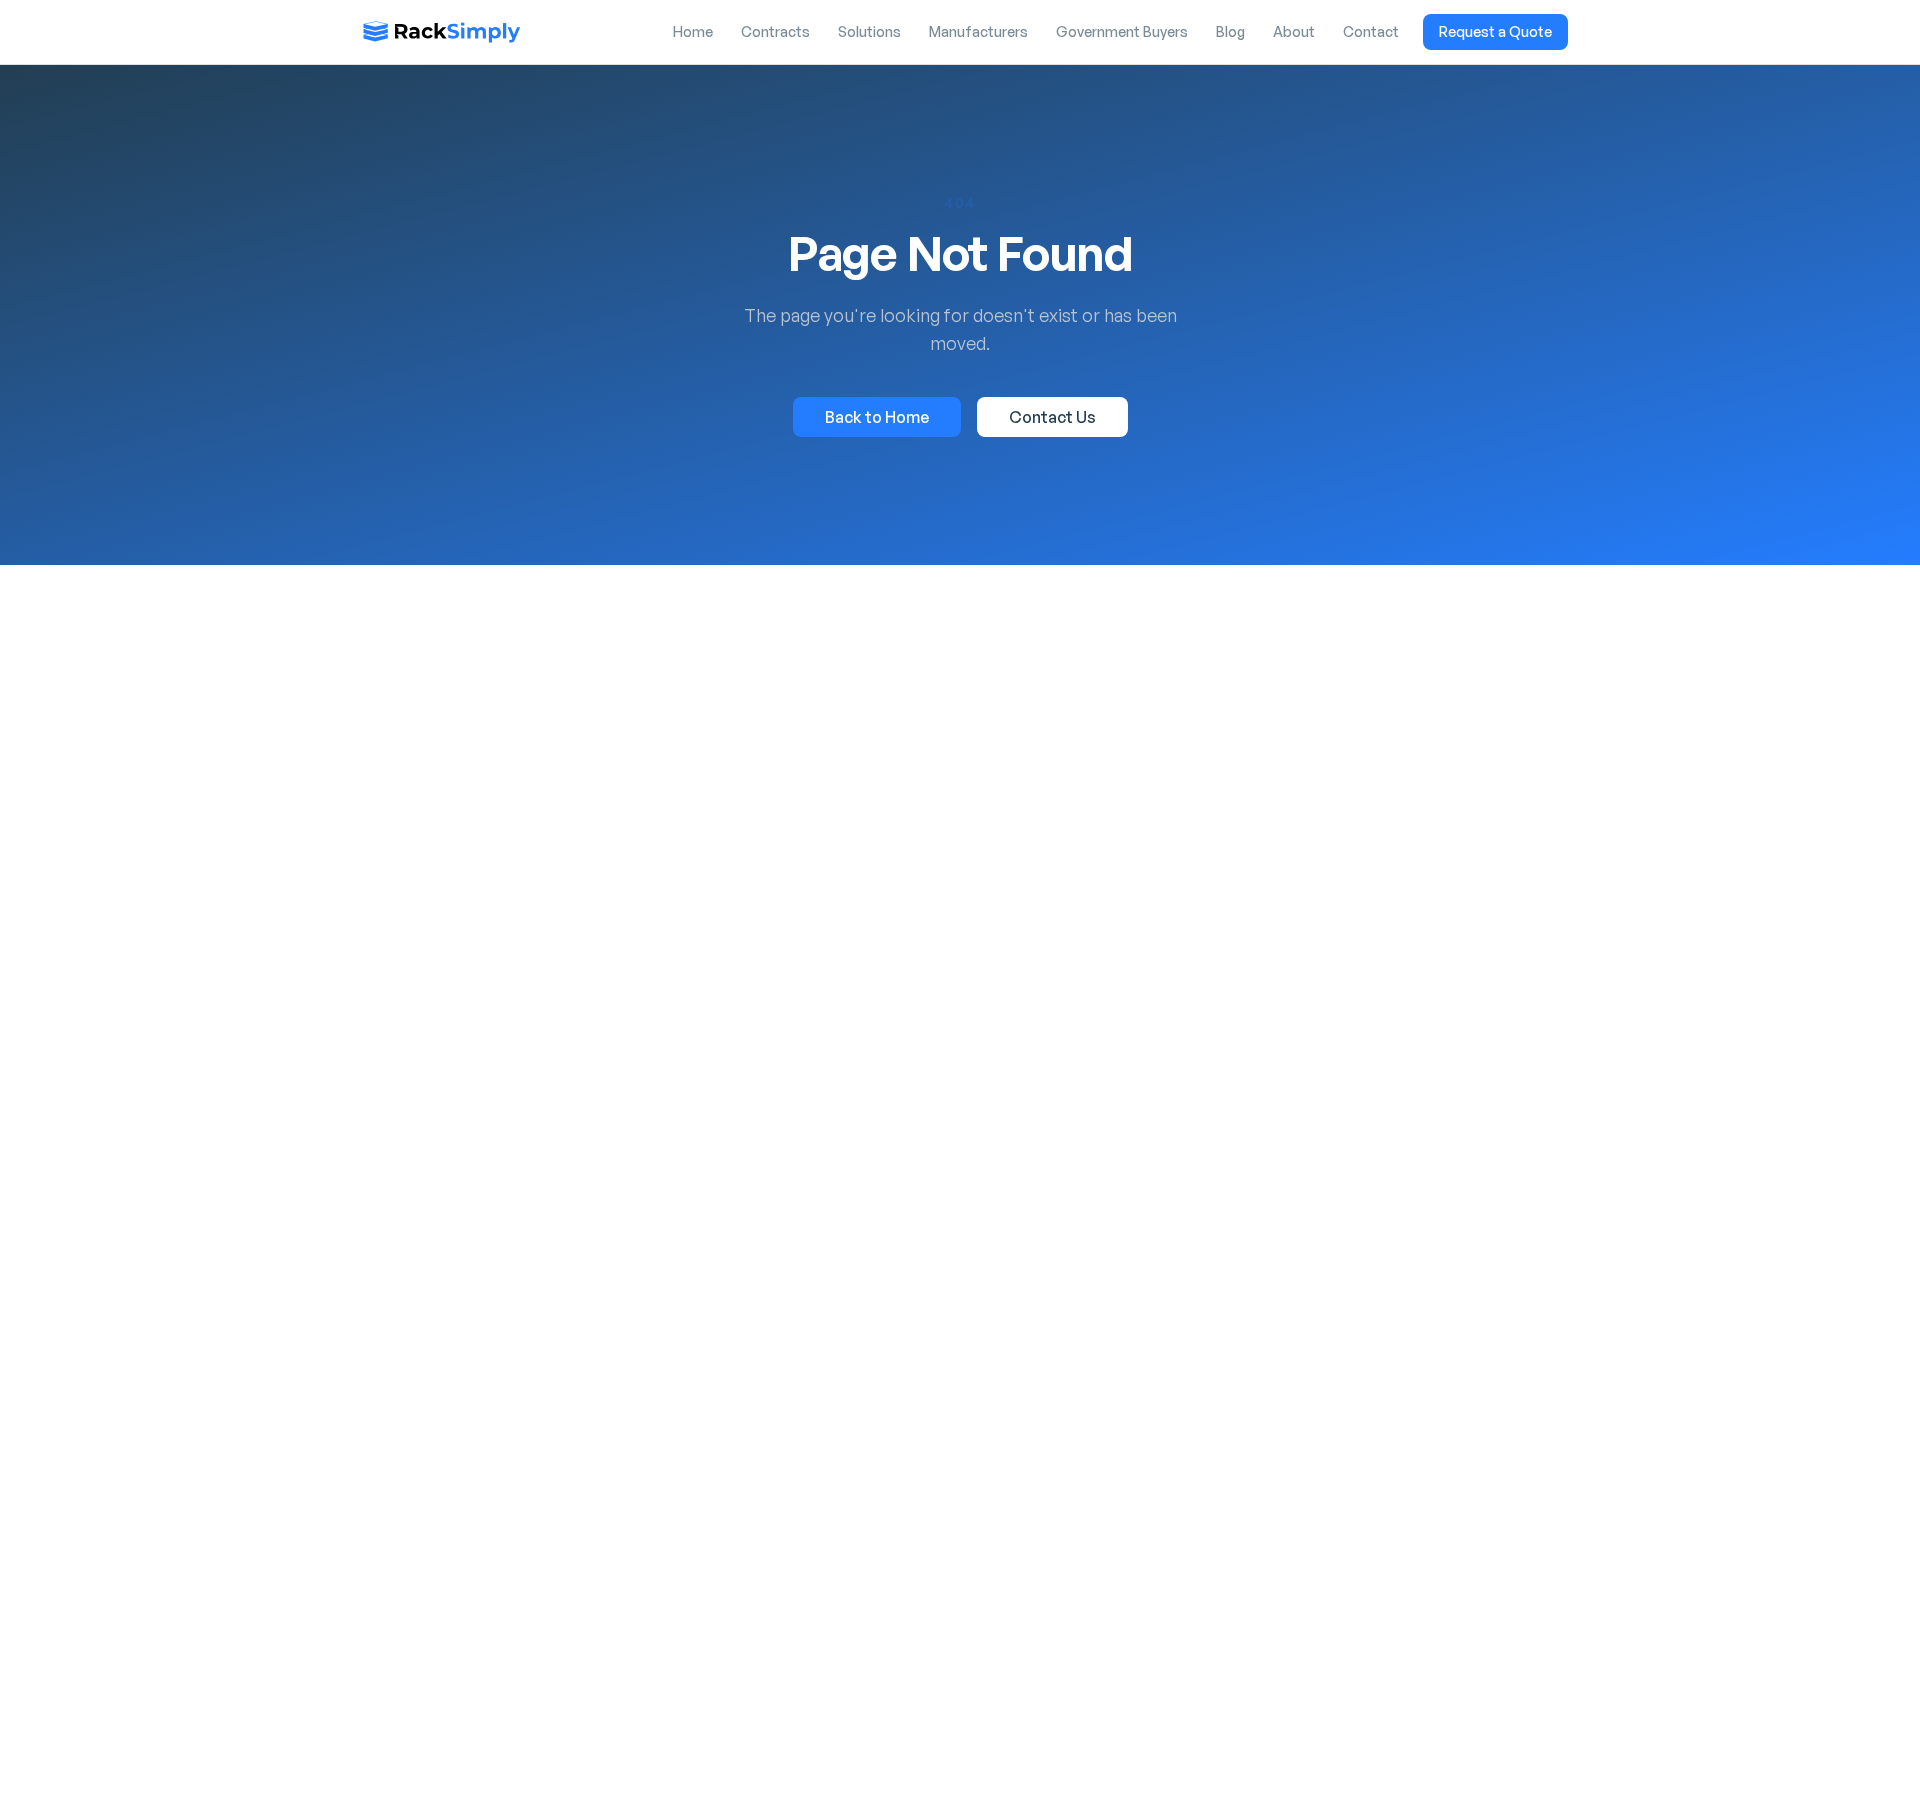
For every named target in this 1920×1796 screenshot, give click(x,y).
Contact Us (1052, 417)
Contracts (775, 31)
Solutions (869, 31)
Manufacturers (978, 31)
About (1294, 31)
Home (693, 31)
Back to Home (877, 417)
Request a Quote (1495, 31)
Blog (1230, 31)
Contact (1371, 31)
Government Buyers (1122, 31)
